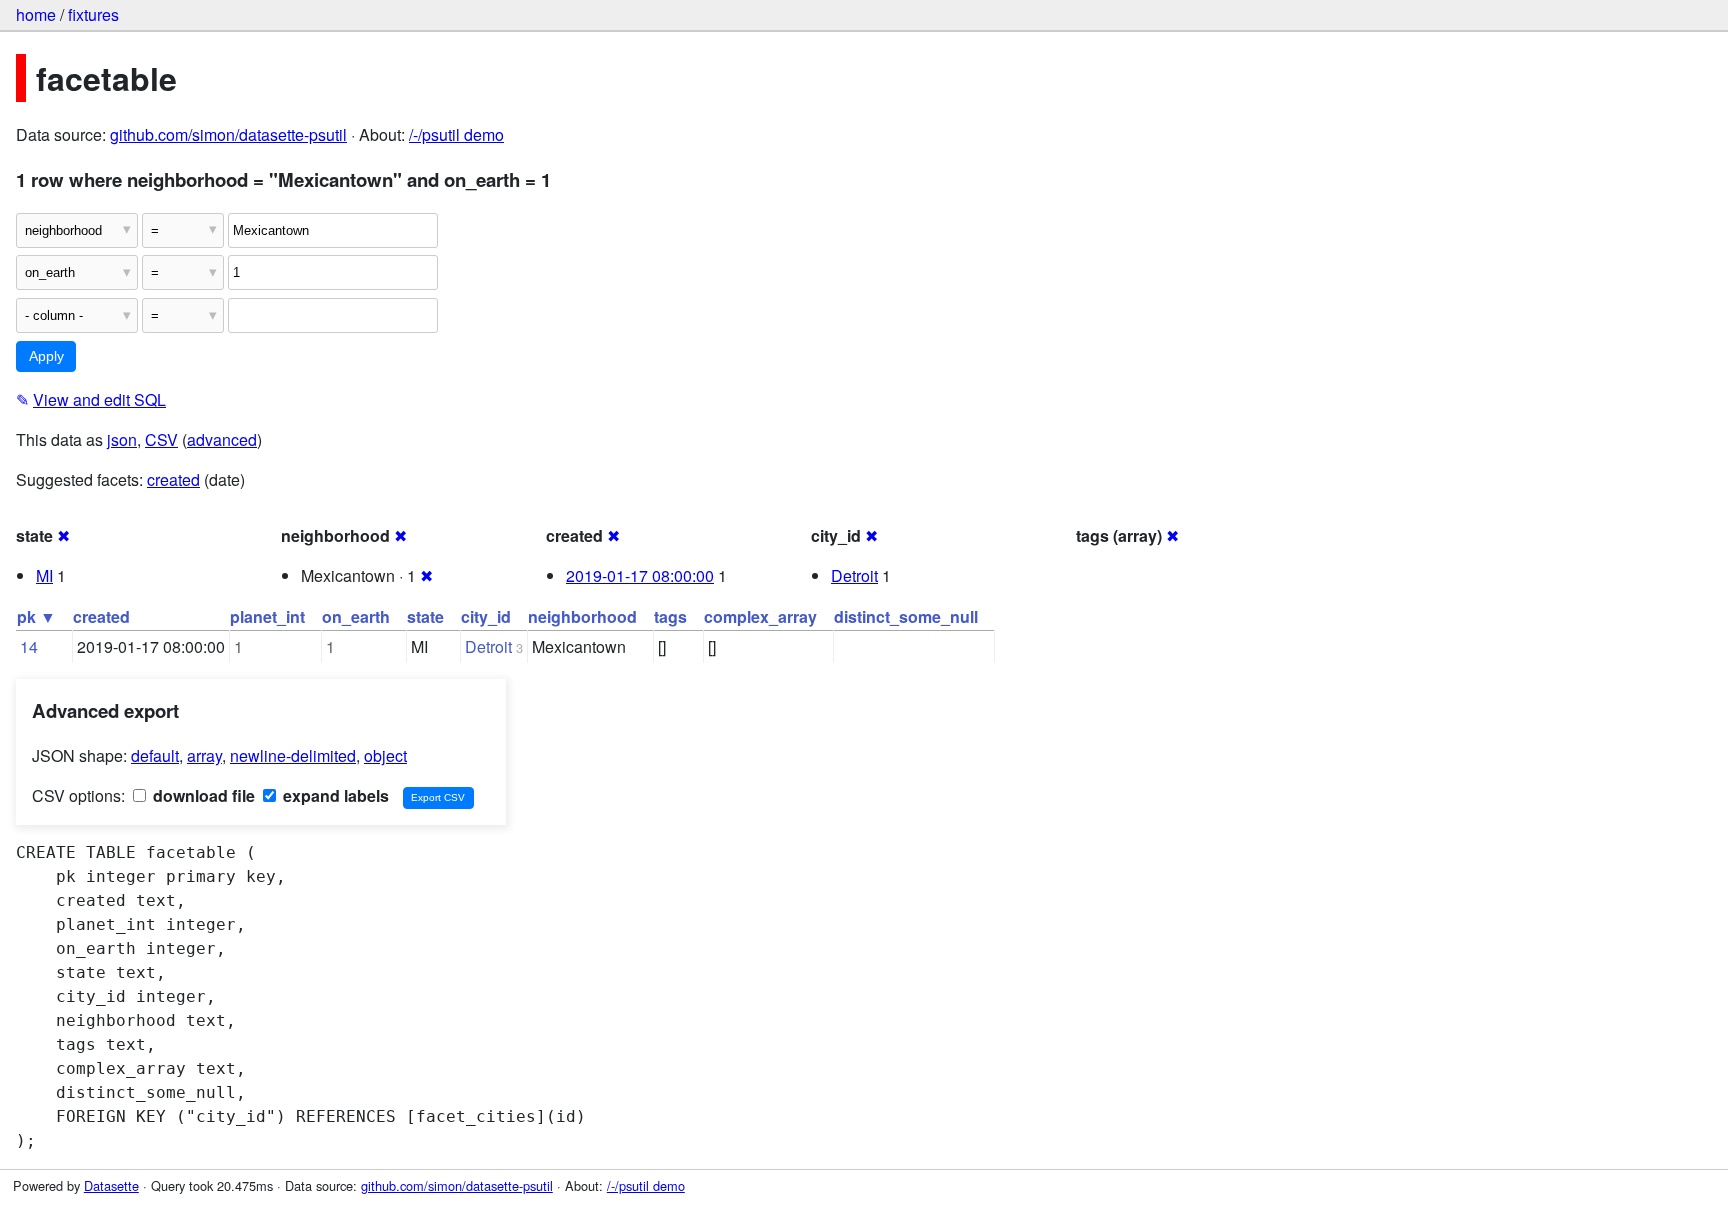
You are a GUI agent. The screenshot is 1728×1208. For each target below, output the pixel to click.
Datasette (111, 1185)
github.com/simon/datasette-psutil (228, 134)
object (385, 755)
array (204, 755)
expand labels (334, 795)
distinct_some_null (906, 616)
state (425, 616)
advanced (222, 439)
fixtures (93, 14)
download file (202, 795)
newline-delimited (293, 755)
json (122, 439)
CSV (161, 439)
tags (670, 616)
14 (29, 646)
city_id (486, 616)
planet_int (267, 616)
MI (44, 575)
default (155, 755)
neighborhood (582, 616)
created (173, 479)
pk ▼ (36, 616)
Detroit (854, 575)
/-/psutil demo (456, 134)
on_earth (356, 616)
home (36, 14)
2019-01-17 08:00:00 (640, 575)
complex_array (760, 616)
